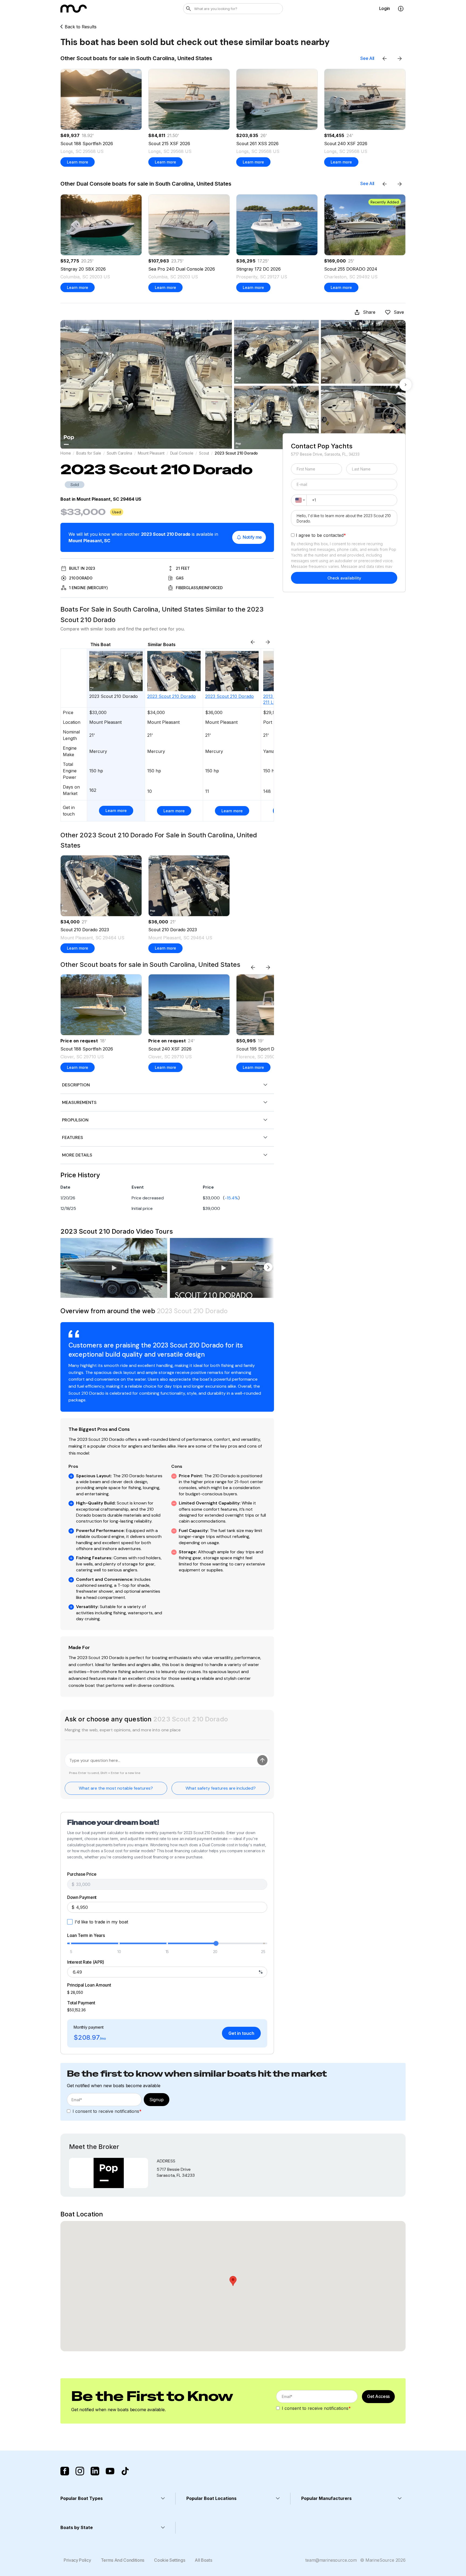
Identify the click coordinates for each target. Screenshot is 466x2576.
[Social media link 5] (125, 2471)
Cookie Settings (169, 2560)
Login (385, 8)
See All (367, 58)
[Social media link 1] (65, 2471)
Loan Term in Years (86, 1936)
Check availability (344, 578)
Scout (204, 453)
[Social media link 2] (80, 2471)
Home (66, 453)
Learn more (78, 162)
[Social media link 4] (110, 2471)
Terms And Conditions (123, 2560)
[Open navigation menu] (401, 9)
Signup (157, 2100)
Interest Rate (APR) (86, 1962)
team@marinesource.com (331, 2560)
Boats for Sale (89, 453)
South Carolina (119, 453)
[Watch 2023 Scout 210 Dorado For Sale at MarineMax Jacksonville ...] (114, 1268)
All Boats (203, 2560)
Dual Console (182, 453)
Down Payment (82, 1898)
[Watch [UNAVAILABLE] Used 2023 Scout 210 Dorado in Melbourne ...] (223, 1268)
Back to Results (81, 27)
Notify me (252, 537)
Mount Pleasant (151, 453)
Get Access (378, 2396)
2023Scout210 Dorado (172, 696)
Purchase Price (82, 1874)
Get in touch (241, 2033)
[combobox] (299, 500)
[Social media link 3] (95, 2471)
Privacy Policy (77, 2560)
